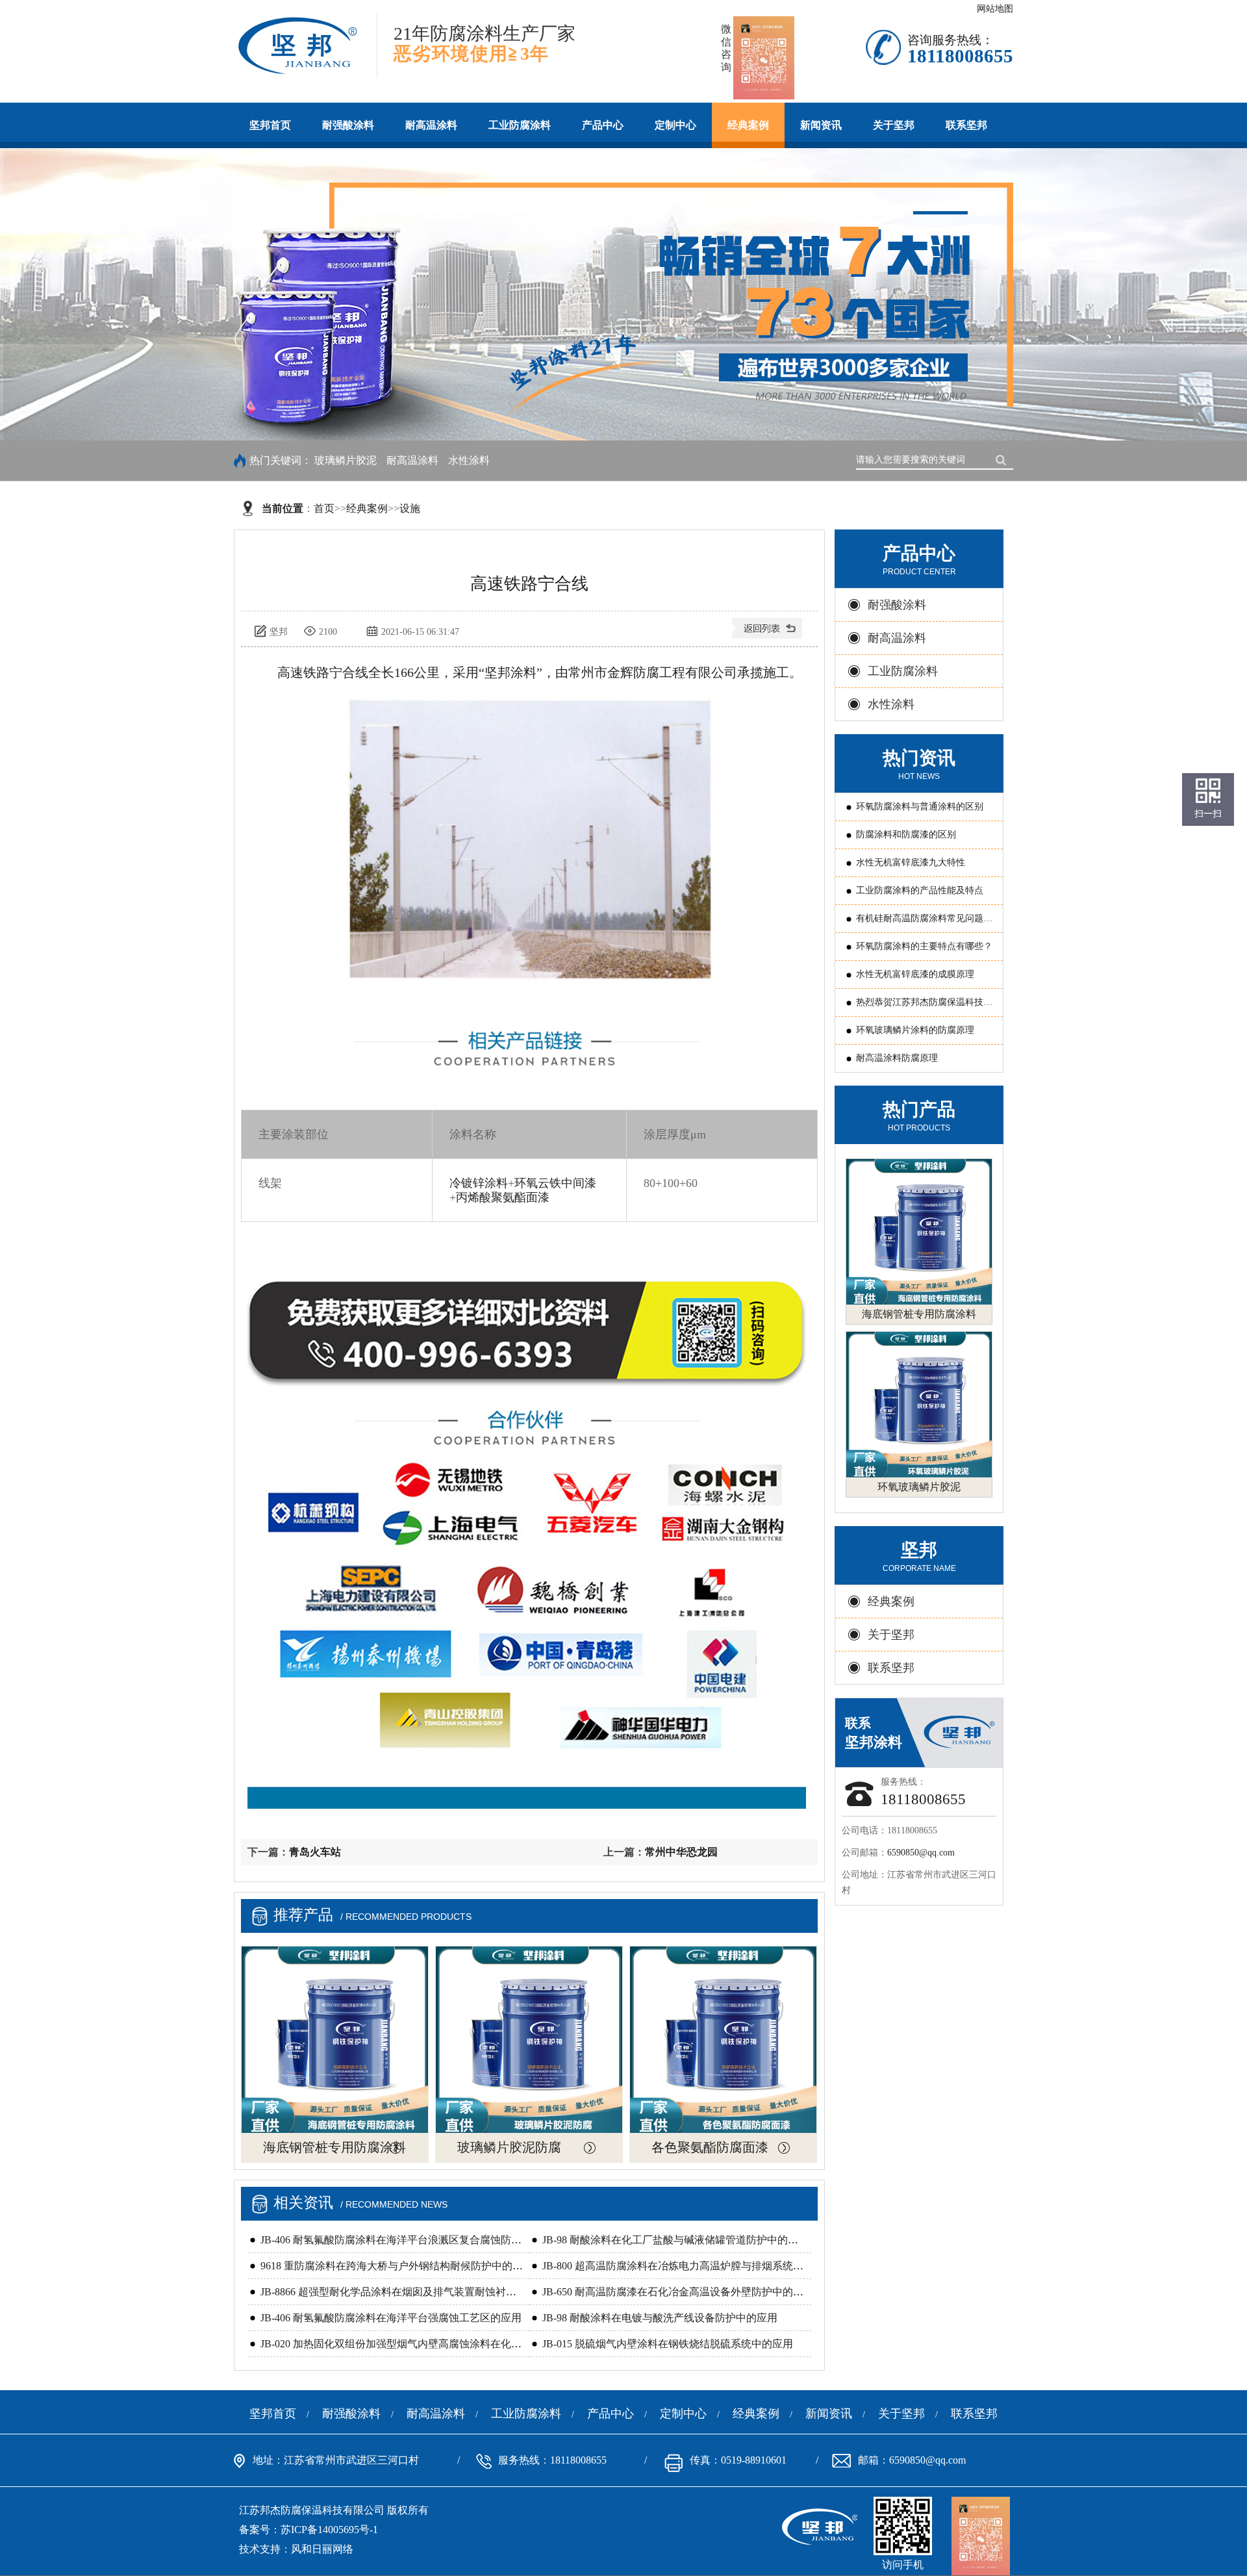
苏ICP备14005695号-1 (329, 2530)
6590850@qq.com (921, 1853)
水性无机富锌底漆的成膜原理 (915, 974)
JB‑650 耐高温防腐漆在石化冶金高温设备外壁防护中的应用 (678, 2292)
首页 (324, 508)
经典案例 (748, 125)
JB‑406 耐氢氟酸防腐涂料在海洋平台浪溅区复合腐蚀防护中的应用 (412, 2240)
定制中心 (675, 125)
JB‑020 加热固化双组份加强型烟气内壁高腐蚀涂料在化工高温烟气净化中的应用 (443, 2344)
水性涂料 (469, 460)
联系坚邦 (966, 125)
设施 (410, 508)
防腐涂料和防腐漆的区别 (906, 835)
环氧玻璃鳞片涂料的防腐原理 (915, 1030)
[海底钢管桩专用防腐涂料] (335, 2040)
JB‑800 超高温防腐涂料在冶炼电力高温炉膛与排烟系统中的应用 (688, 2266)
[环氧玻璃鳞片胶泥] (919, 1405)
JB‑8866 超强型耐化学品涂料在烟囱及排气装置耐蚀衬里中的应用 (409, 2292)
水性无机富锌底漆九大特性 (911, 862)
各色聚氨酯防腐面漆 (710, 2147)
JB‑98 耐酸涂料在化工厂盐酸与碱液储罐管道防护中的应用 (675, 2240)
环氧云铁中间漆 (555, 1183)
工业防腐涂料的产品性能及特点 (920, 890)
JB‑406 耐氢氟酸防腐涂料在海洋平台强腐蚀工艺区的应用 (391, 2318)
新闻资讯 (821, 125)
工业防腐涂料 (520, 125)
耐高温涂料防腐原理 (897, 1058)
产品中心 (603, 125)
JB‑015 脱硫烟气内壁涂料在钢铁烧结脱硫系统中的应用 (668, 2344)
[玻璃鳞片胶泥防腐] (529, 2040)
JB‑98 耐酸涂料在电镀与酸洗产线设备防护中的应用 (660, 2318)
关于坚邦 (894, 125)
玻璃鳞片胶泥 (346, 460)
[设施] (768, 633)
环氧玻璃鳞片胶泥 (919, 1487)
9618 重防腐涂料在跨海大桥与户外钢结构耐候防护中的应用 (397, 2266)
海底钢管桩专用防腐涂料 (334, 2147)
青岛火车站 (315, 1852)
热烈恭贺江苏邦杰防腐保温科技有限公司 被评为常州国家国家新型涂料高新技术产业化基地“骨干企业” (926, 1007)
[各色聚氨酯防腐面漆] (723, 2040)
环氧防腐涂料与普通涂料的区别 (920, 807)
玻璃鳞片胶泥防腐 (509, 2147)
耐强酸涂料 (348, 125)
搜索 (1003, 459)
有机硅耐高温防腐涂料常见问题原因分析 (924, 923)
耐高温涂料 (431, 125)
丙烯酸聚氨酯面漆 (503, 1197)
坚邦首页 (270, 125)
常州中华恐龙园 (681, 1852)
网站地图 (995, 9)
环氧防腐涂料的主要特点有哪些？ (924, 946)
